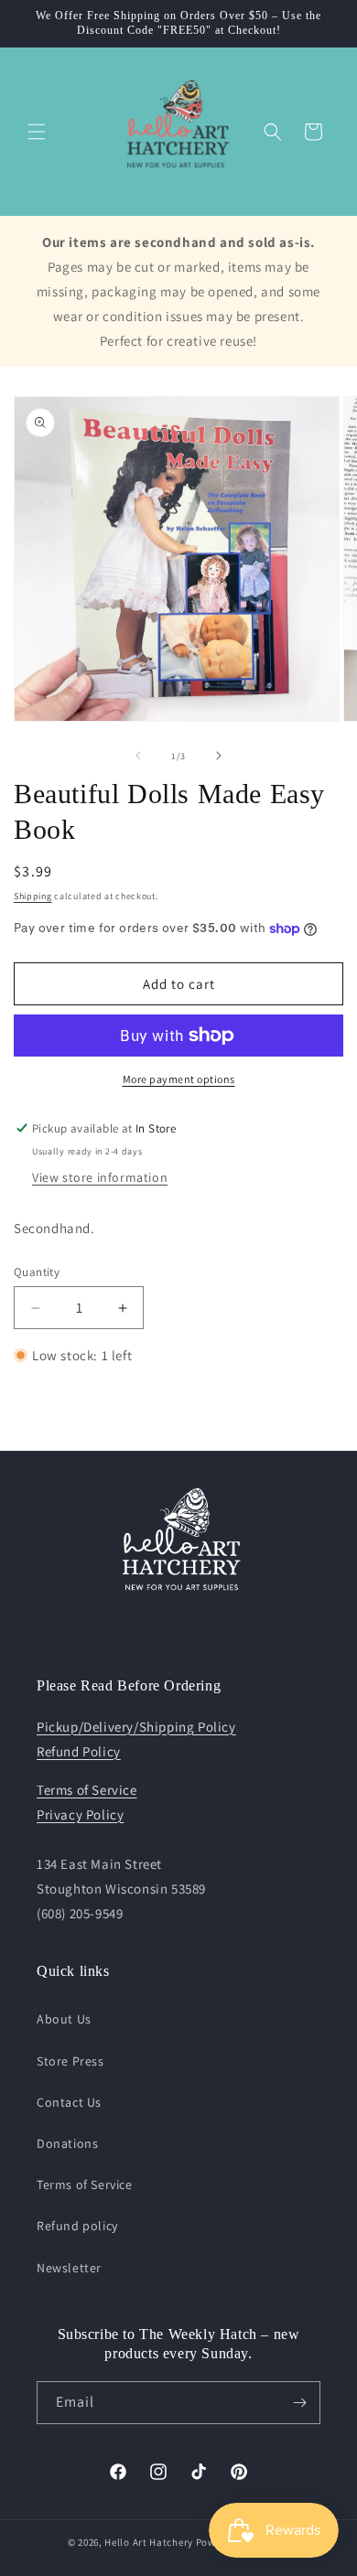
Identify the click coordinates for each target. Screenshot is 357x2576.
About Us (64, 2019)
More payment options (179, 1079)
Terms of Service (87, 1790)
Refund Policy (79, 1751)
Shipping (33, 896)
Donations (67, 2143)
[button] (37, 132)
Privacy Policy (80, 1814)
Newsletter (69, 2268)
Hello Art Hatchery (149, 2542)
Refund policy (77, 2226)
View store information (100, 1177)
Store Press (70, 2061)
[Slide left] (138, 756)
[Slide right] (219, 756)
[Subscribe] (299, 2403)
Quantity (37, 1272)
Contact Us (69, 2102)
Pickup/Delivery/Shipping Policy (136, 1727)
